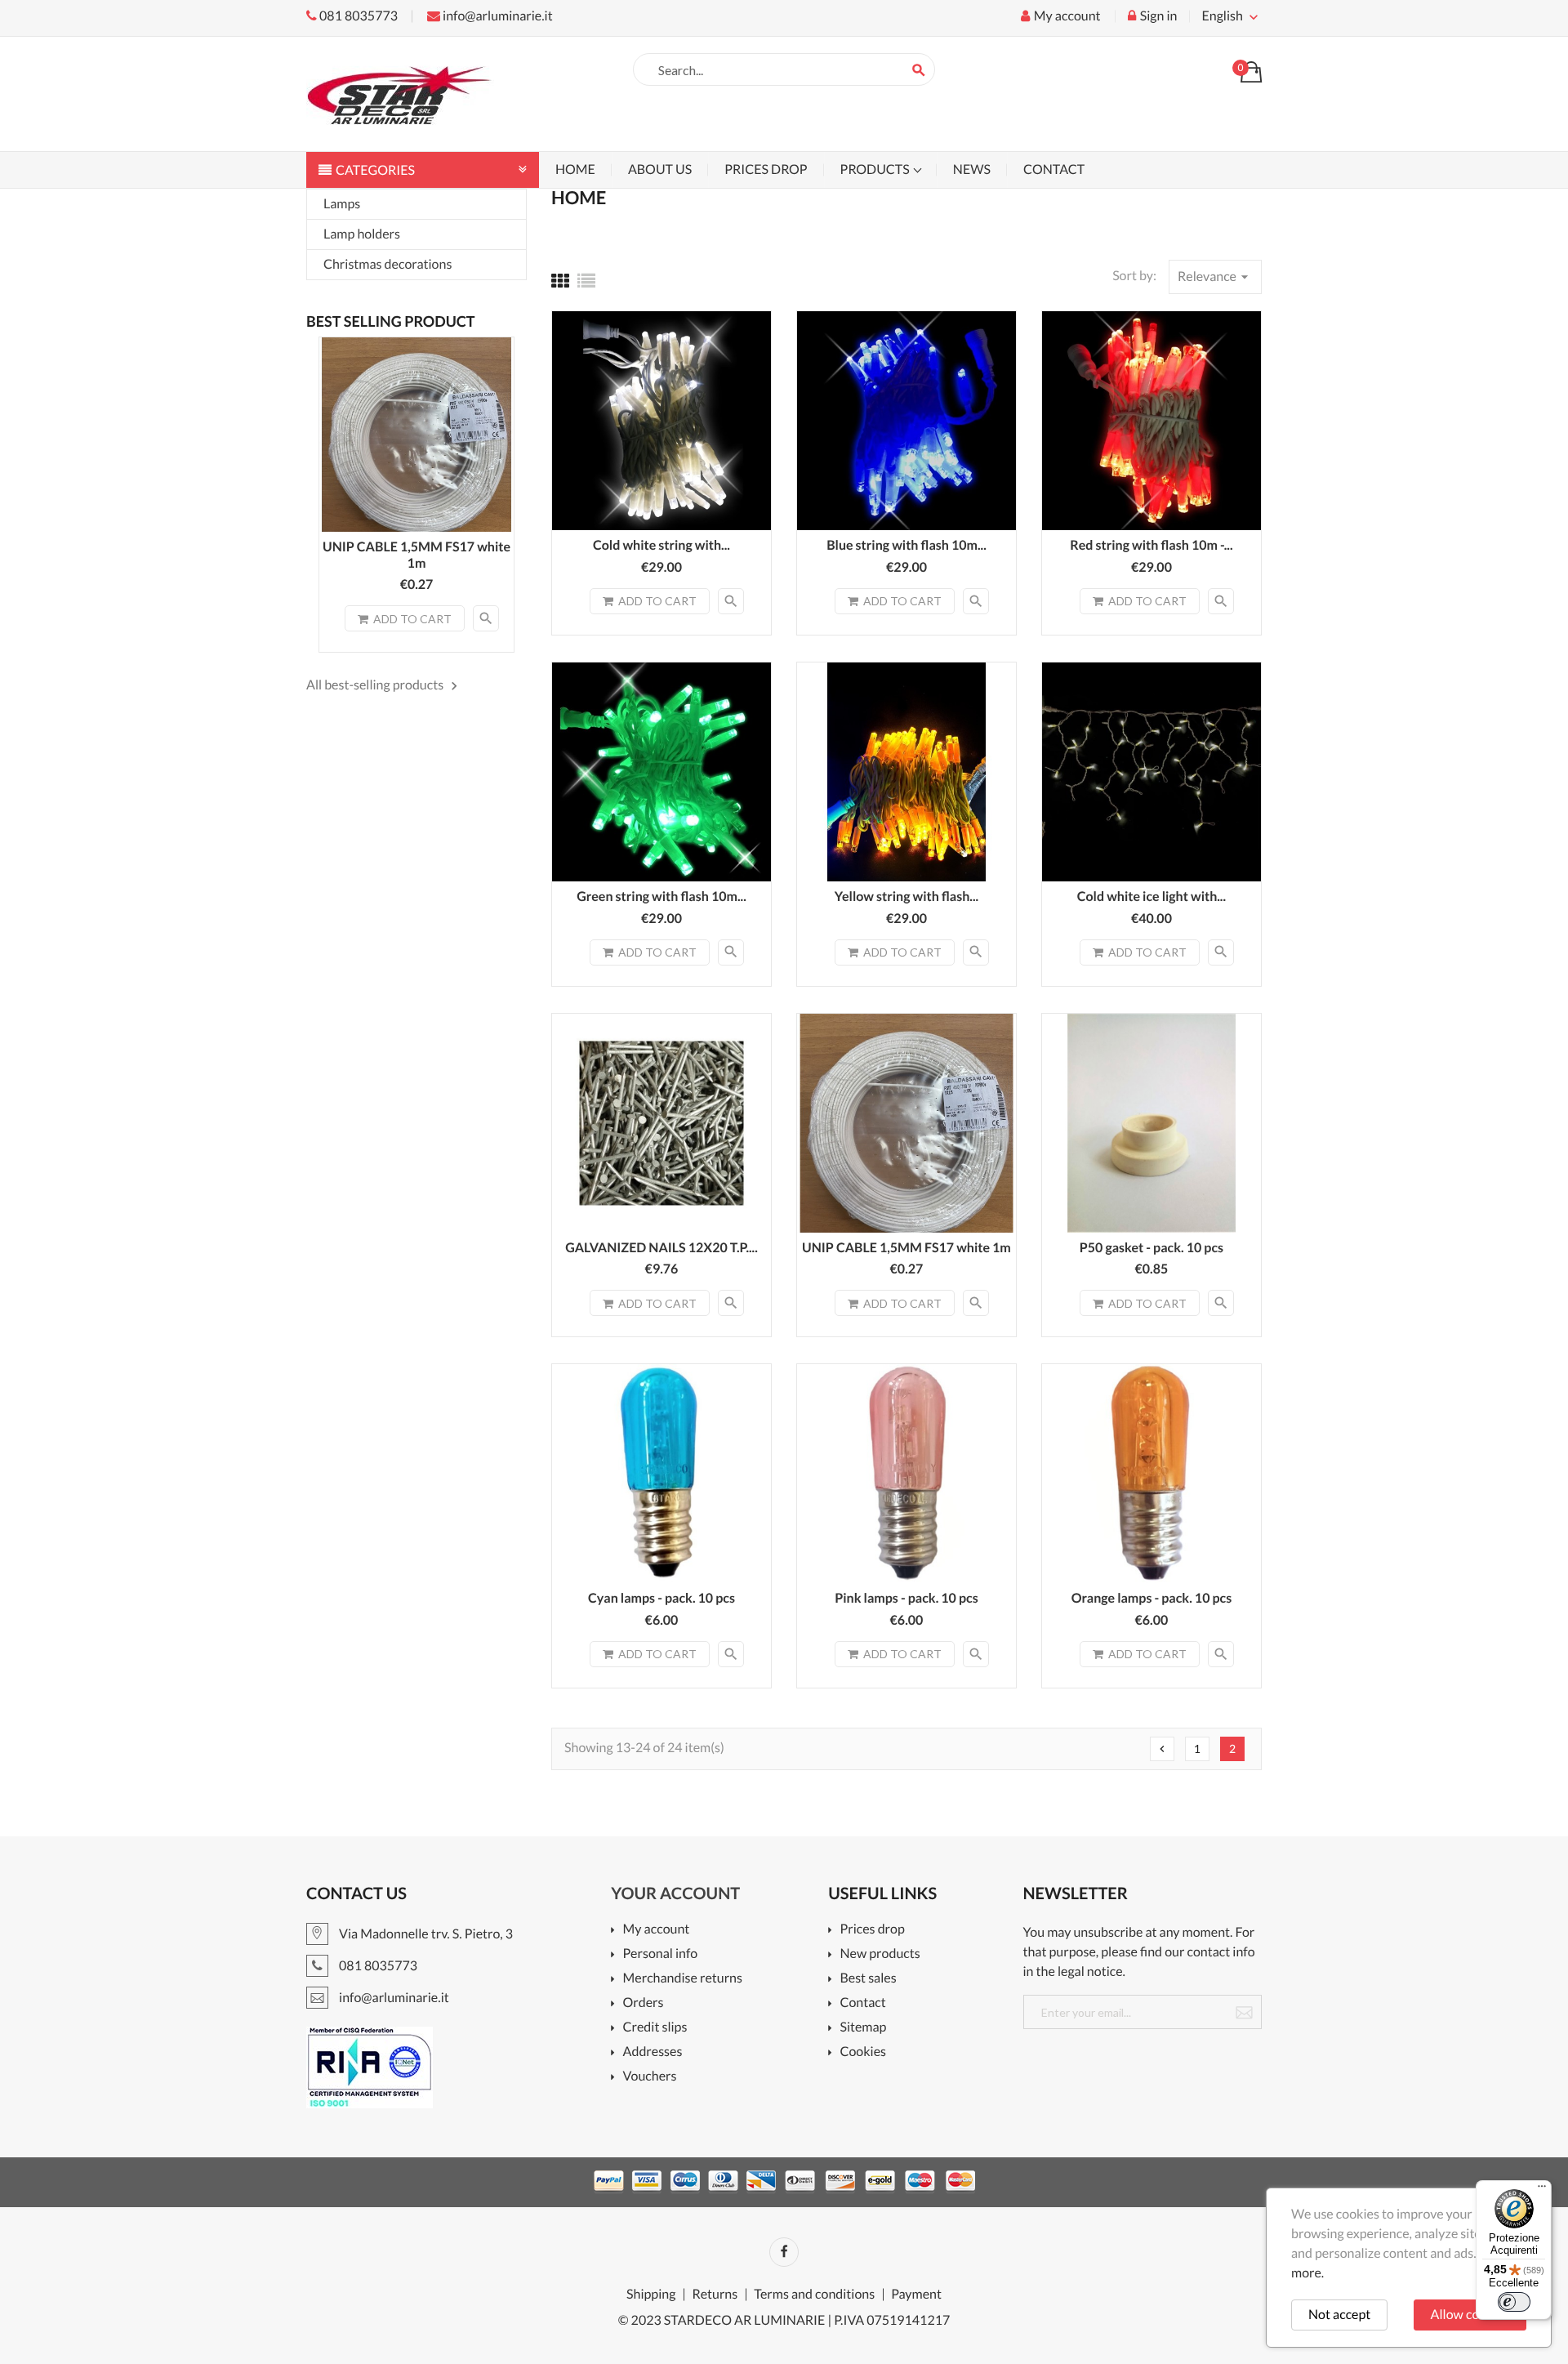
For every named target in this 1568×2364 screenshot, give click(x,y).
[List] (586, 281)
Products (876, 169)
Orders (643, 2003)
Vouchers (650, 2077)
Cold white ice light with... (1151, 897)
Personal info (660, 1954)
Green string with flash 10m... (661, 897)
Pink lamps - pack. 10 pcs (906, 1598)
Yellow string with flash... (906, 897)
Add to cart (412, 619)
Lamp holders (362, 234)
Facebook (784, 2252)
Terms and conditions (814, 2295)
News (972, 169)
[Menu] (1542, 2190)
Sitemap (863, 2028)
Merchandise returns (683, 1979)
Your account (675, 1893)
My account (656, 1930)
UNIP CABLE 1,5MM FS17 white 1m (416, 555)
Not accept (1339, 2315)
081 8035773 (357, 16)
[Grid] (560, 281)
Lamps (342, 204)
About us (660, 169)
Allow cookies (1470, 2315)
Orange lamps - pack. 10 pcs (1152, 1598)
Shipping (651, 2295)
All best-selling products (384, 685)
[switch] (1514, 2302)
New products (880, 1954)
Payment (916, 2295)
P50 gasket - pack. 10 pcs (1151, 1248)
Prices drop (766, 169)
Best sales (868, 1979)
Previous (1162, 1749)
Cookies (863, 2052)
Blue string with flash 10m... (906, 545)
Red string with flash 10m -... (1151, 545)
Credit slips (655, 2028)
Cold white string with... (661, 545)
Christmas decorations (388, 264)
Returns (715, 2295)
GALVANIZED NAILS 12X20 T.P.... (661, 1248)
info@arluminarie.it (497, 16)
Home (575, 169)
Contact (1054, 169)
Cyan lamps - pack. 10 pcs (661, 1598)
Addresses (653, 2052)
